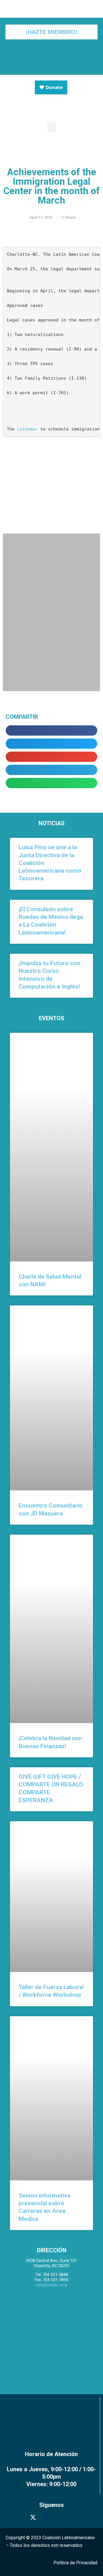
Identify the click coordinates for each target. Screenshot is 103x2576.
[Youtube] (58, 2517)
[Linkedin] (70, 2517)
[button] (51, 127)
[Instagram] (45, 2517)
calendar (27, 429)
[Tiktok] (82, 2517)
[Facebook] (21, 2517)
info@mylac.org (52, 2285)
